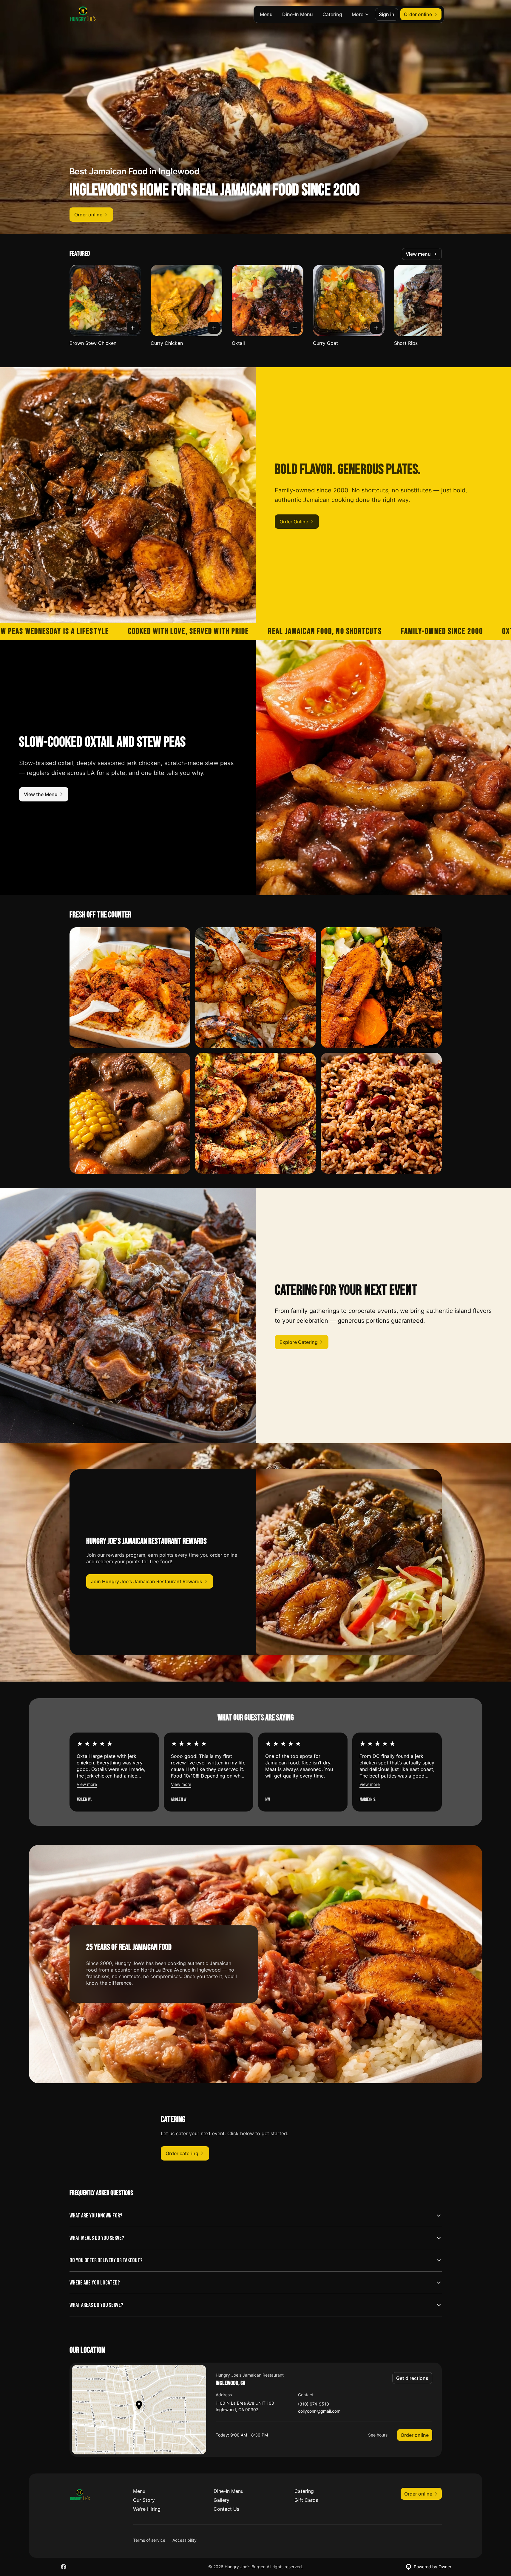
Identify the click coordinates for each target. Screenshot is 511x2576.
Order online (415, 2435)
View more (87, 1784)
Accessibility (185, 2540)
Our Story (144, 2500)
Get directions (412, 2378)
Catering (332, 14)
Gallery (221, 2500)
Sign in (387, 14)
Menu (266, 14)
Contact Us (226, 2509)
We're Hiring (147, 2509)
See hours (378, 2435)
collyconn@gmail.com (319, 2411)
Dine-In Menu (298, 14)
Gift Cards (306, 2500)
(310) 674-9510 (314, 2404)
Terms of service (149, 2540)
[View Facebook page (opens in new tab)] (64, 2567)
